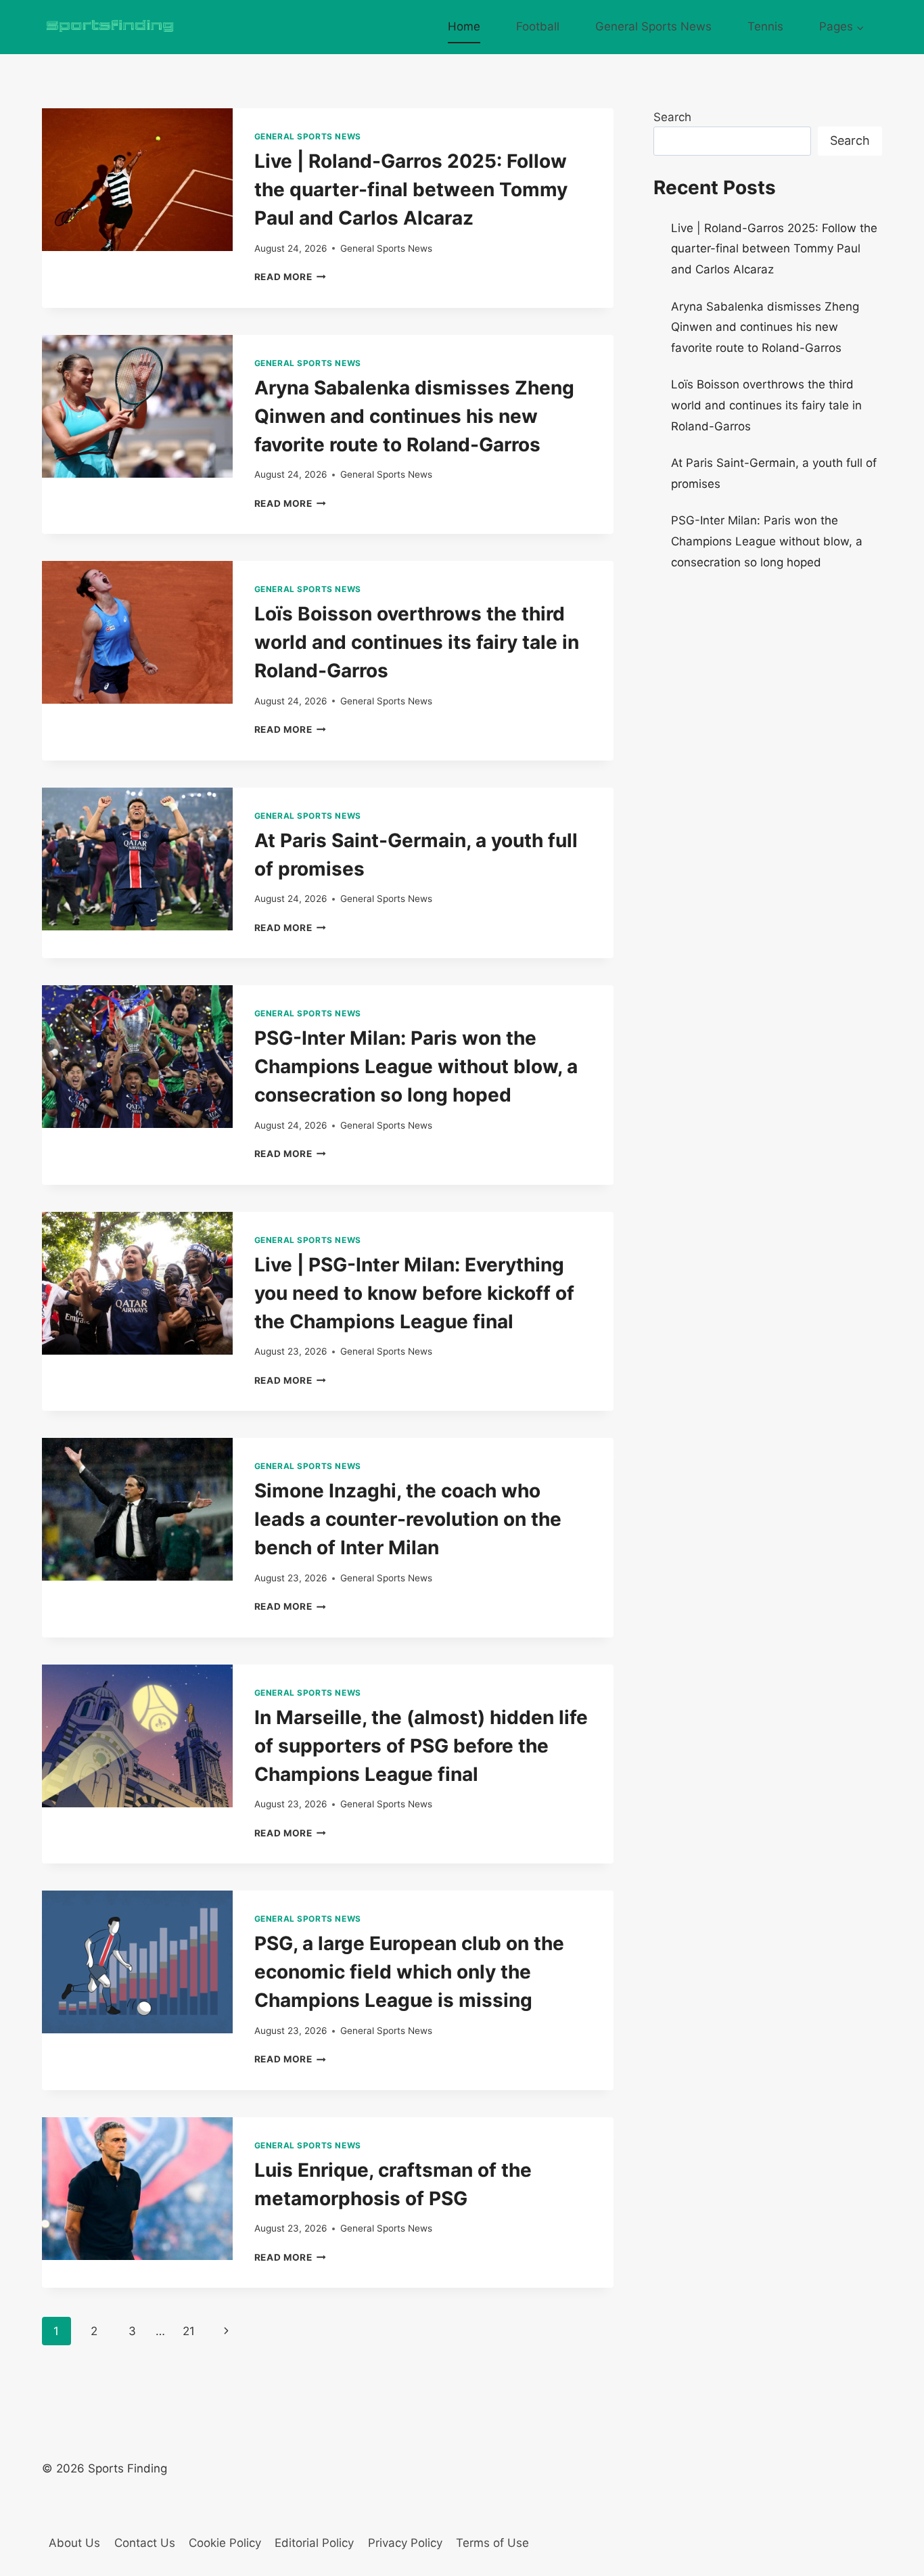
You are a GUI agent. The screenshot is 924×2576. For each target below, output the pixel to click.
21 (189, 2331)
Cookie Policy (225, 2543)
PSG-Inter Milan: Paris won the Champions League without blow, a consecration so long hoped (416, 1066)
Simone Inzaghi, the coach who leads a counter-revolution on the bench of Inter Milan (408, 1519)
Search (672, 117)
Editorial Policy (314, 2543)
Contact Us (145, 2543)
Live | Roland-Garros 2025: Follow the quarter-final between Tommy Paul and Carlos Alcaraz (411, 189)
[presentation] (137, 180)
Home (464, 26)
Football (538, 26)
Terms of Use (492, 2543)
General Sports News (653, 26)
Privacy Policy (405, 2543)
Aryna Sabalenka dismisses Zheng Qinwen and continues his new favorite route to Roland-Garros (414, 416)
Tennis (765, 26)
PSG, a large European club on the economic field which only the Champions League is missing (409, 1972)
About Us (74, 2543)
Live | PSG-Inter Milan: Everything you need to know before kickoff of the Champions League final (414, 1293)
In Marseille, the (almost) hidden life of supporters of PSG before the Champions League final (421, 1746)
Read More (291, 277)
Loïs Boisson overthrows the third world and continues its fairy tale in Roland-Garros (417, 642)
